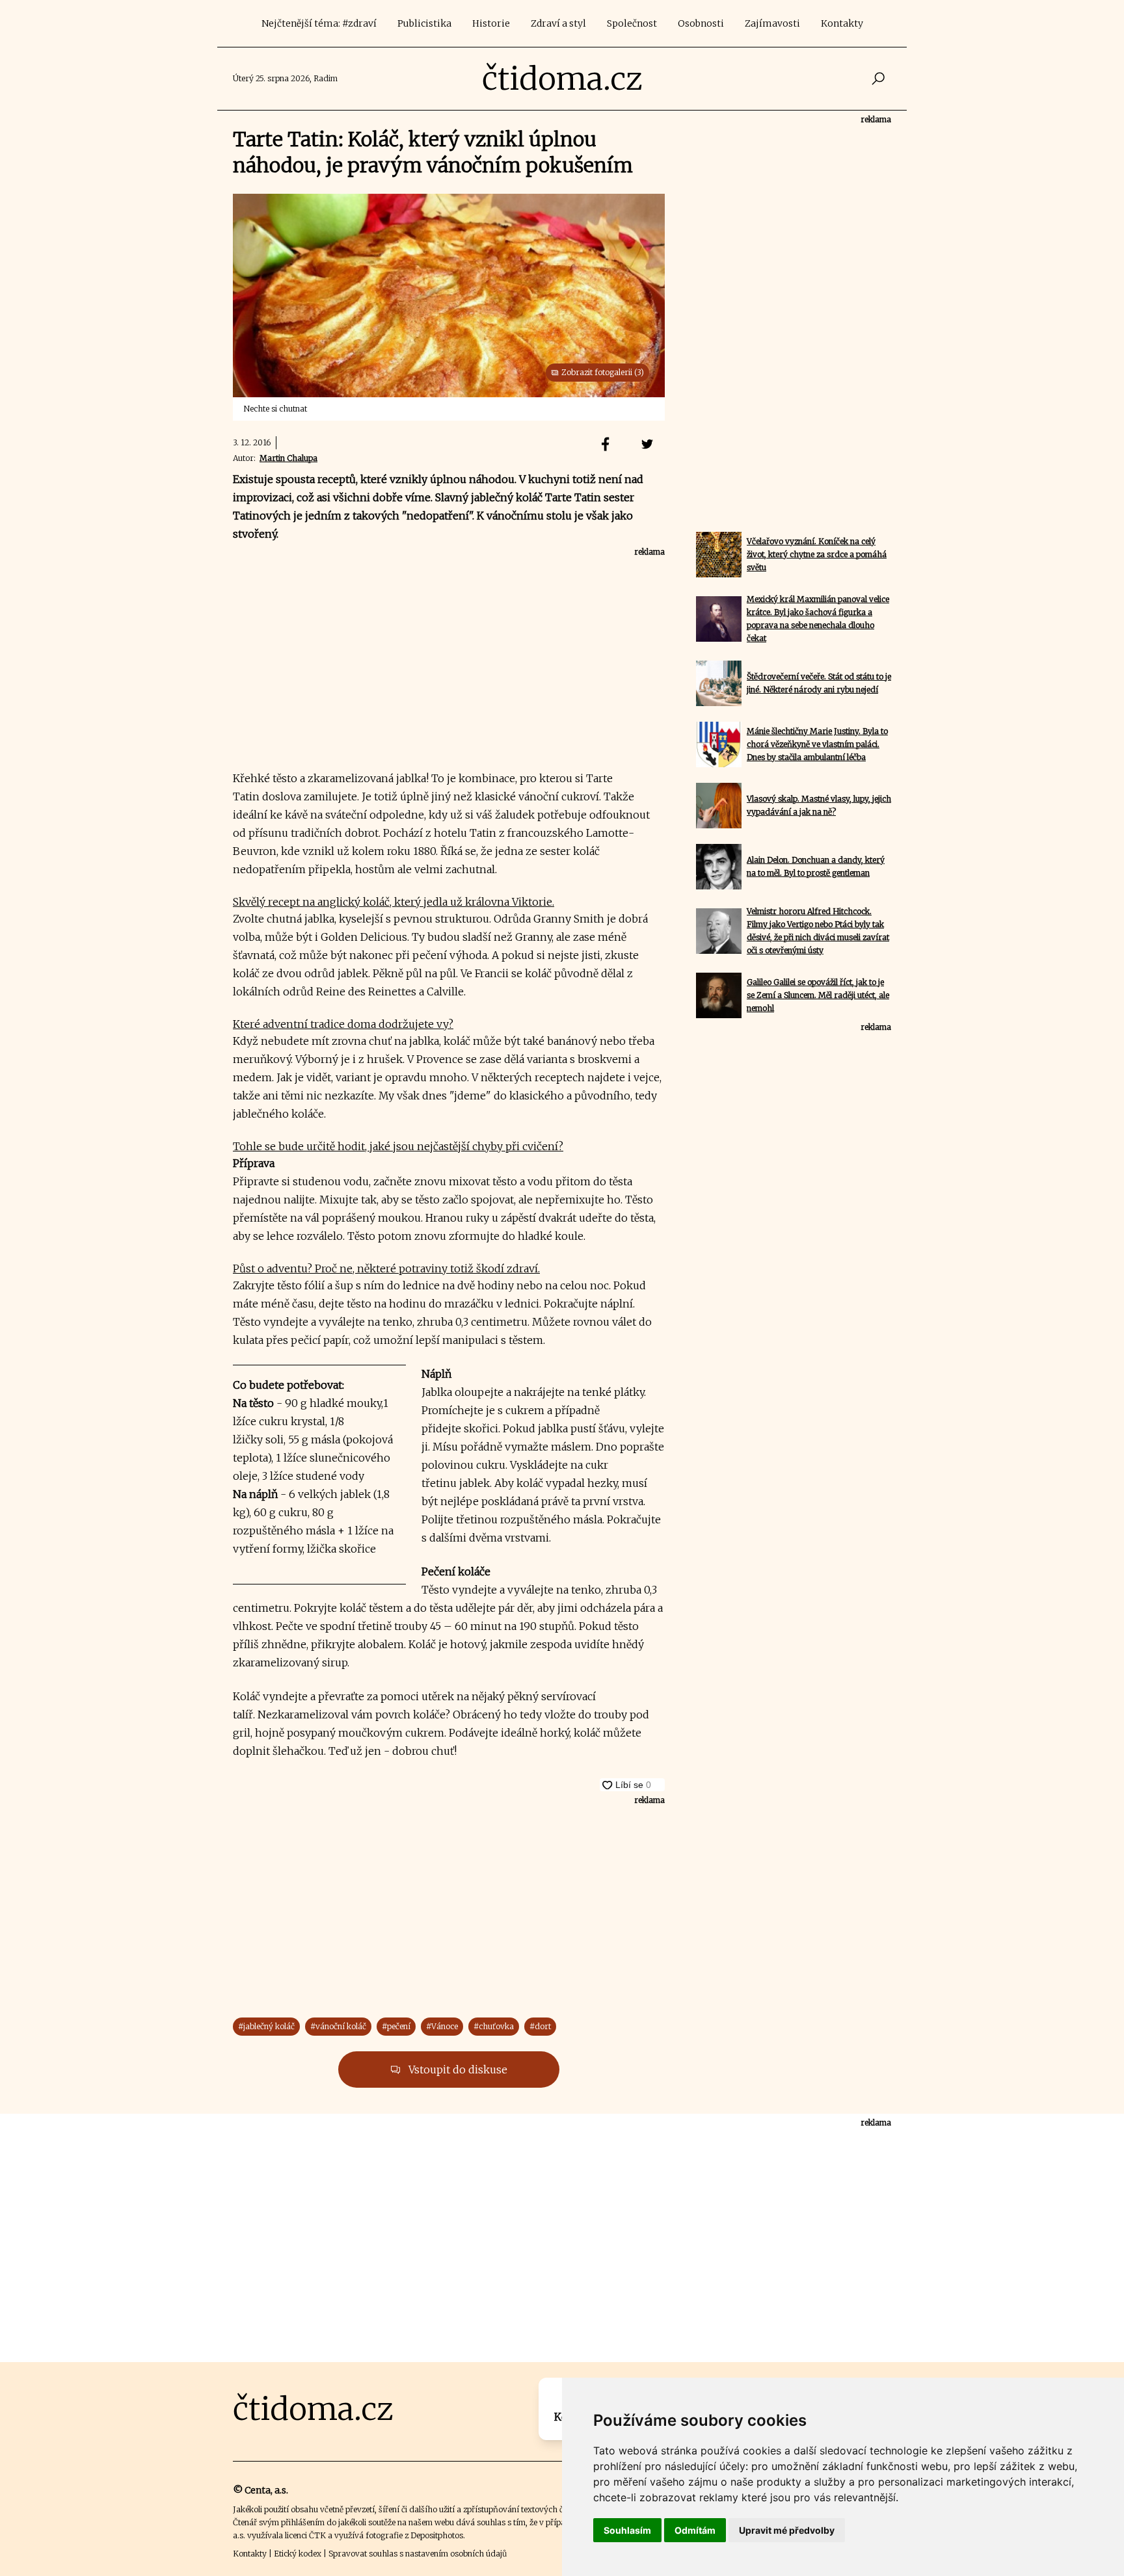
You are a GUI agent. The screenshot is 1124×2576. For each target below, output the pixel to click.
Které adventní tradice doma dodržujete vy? (343, 1024)
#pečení (396, 2026)
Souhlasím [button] (627, 2530)
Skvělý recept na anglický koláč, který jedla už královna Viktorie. (394, 902)
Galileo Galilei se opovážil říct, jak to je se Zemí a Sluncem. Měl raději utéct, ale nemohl (818, 995)
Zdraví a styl (558, 23)
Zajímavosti (772, 23)
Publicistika (424, 23)
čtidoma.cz (562, 79)
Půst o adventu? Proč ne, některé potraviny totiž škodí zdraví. (386, 1268)
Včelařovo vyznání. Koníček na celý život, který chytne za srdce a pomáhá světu (817, 554)
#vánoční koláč (338, 2026)
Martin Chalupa (288, 458)
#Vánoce (442, 2026)
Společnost (632, 23)
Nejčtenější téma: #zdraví (319, 23)
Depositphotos (437, 2535)
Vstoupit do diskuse (457, 2070)
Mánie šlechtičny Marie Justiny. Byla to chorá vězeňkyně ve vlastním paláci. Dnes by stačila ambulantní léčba (817, 744)
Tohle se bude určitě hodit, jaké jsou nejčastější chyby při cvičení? (398, 1146)
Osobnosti (701, 23)
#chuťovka (494, 2026)
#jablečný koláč (266, 2026)
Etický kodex (298, 2554)
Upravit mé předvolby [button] (787, 2530)
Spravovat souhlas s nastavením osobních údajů (418, 2554)
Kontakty (842, 23)
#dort (540, 2026)
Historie (491, 23)
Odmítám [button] (695, 2530)
